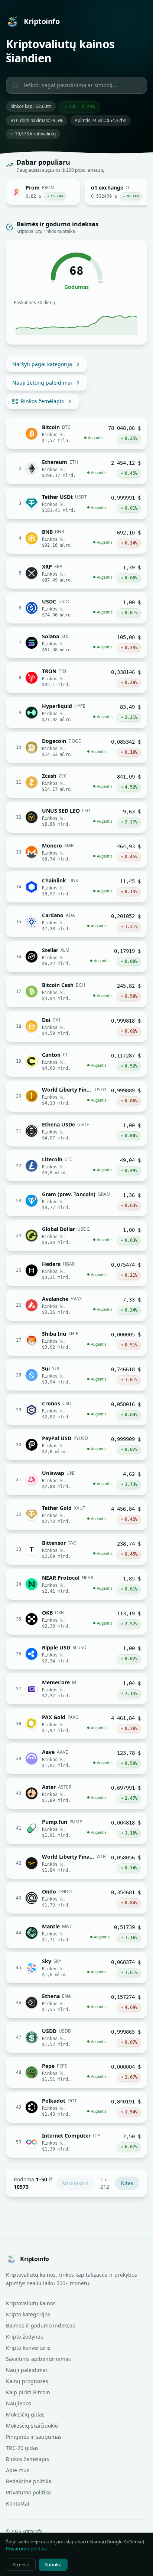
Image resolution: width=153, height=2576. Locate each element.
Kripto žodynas (25, 2337)
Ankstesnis (75, 2183)
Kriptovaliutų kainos (31, 2303)
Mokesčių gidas (25, 2414)
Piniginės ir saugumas (34, 2437)
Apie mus (18, 2470)
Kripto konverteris (28, 2348)
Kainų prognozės (27, 2381)
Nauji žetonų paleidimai (42, 383)
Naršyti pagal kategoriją (42, 364)
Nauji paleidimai (27, 2370)
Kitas (127, 2183)
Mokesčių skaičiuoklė (32, 2426)
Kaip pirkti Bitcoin (28, 2392)
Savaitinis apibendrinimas (38, 2359)
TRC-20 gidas (22, 2448)
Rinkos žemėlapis (42, 401)
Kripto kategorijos (28, 2314)
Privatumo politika (28, 2492)
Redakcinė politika (29, 2481)
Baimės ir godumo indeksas (40, 2325)
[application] (76, 322)
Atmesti (21, 2565)
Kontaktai (18, 2503)
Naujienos (19, 2403)
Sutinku (53, 2565)
